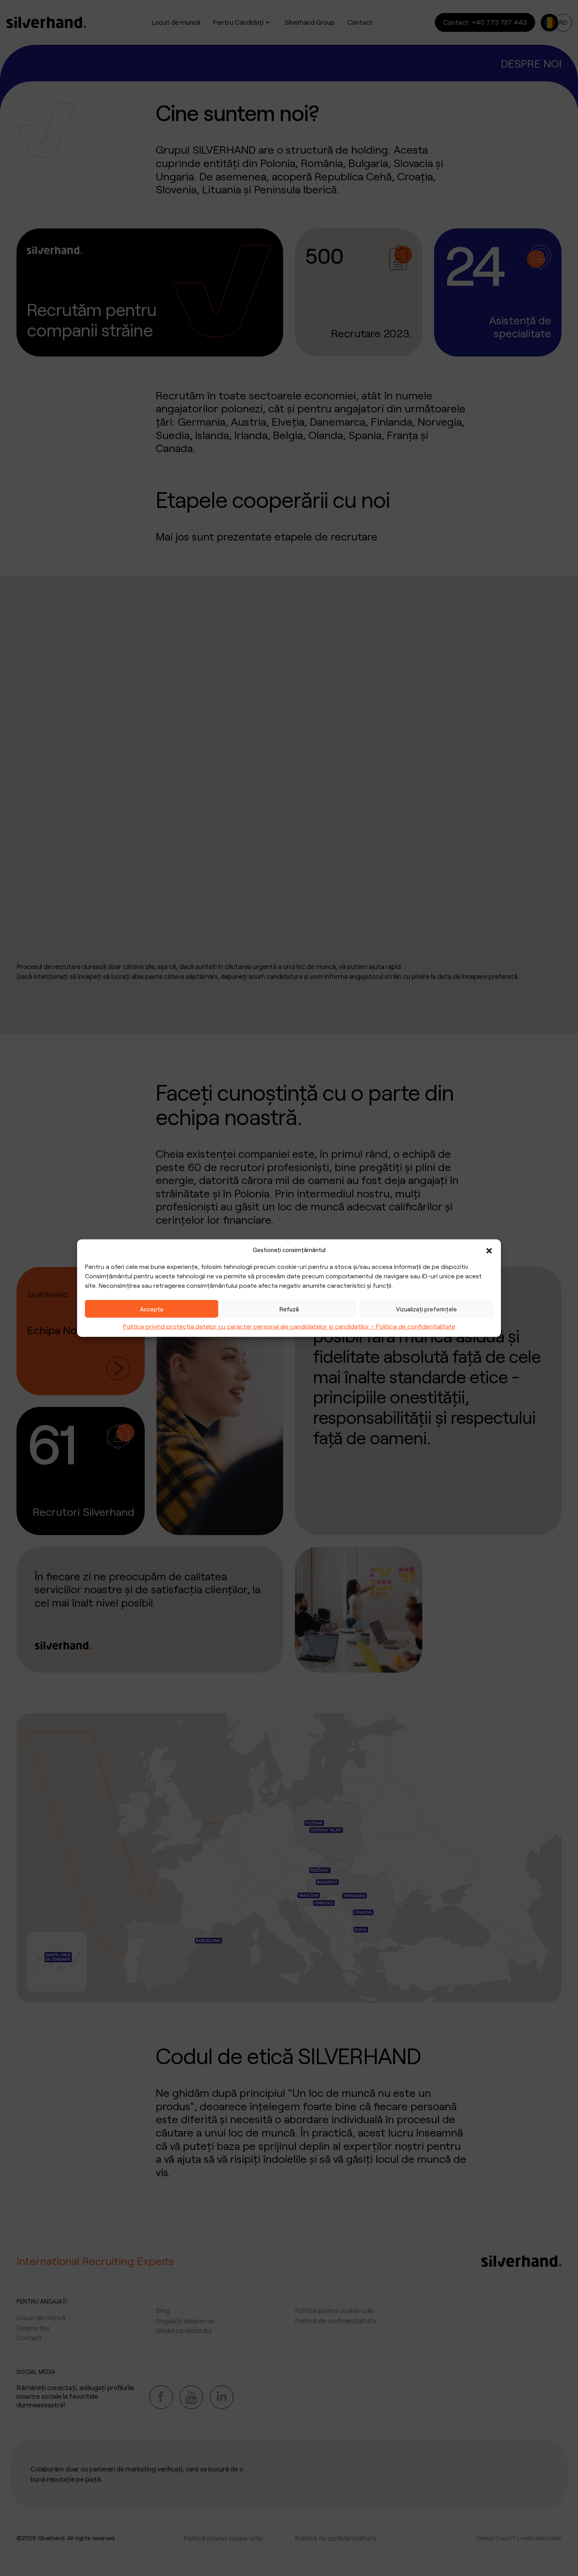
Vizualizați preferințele (426, 1309)
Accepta (152, 1309)
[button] (489, 1250)
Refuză (289, 1309)
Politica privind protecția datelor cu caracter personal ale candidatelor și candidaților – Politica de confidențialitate (289, 1326)
